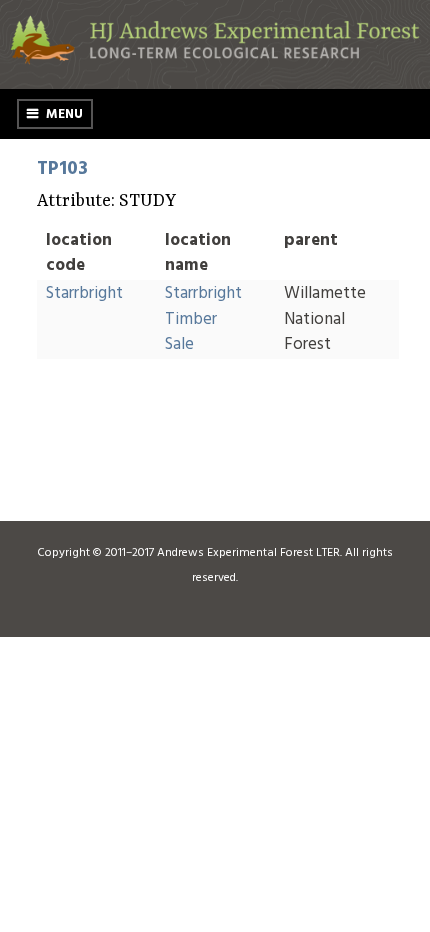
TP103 (62, 169)
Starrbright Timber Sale (203, 319)
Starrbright (84, 293)
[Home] (215, 60)
